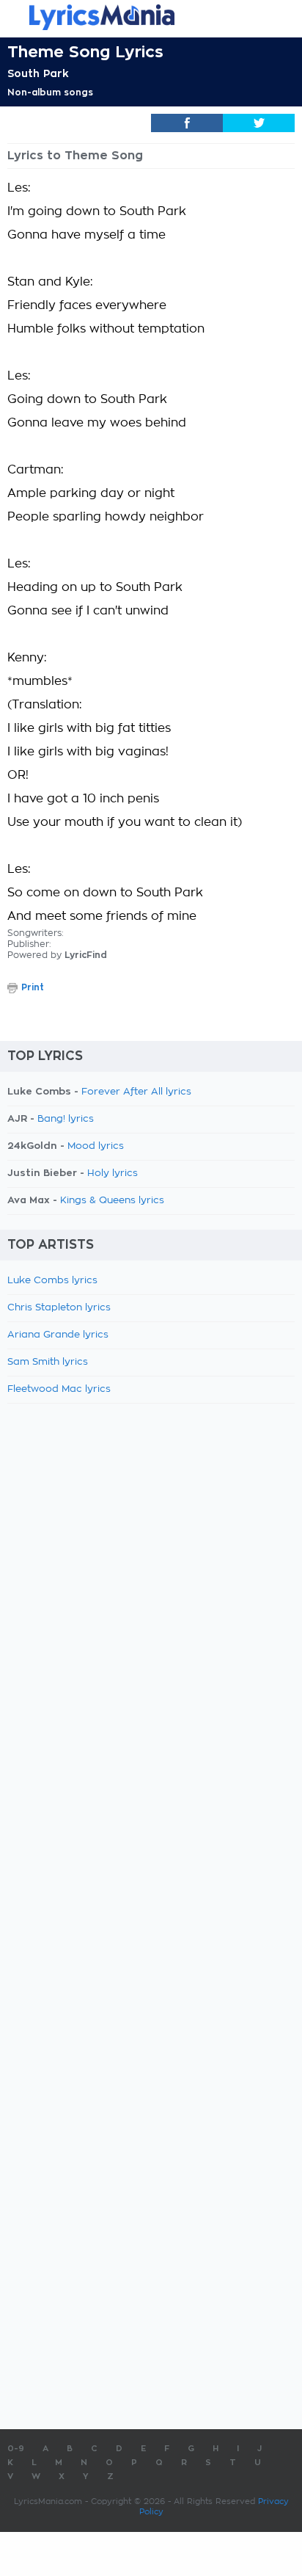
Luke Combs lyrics (52, 1281)
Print (33, 987)
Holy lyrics (113, 1173)
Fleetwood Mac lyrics (59, 1389)
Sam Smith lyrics (48, 1362)
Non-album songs (50, 92)
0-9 (16, 2449)
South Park (38, 73)
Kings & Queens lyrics (112, 1201)
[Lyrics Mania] (151, 17)
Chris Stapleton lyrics (59, 1308)
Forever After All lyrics (136, 1092)
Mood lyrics (96, 1146)
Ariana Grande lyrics (58, 1335)
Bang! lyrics (66, 1119)
